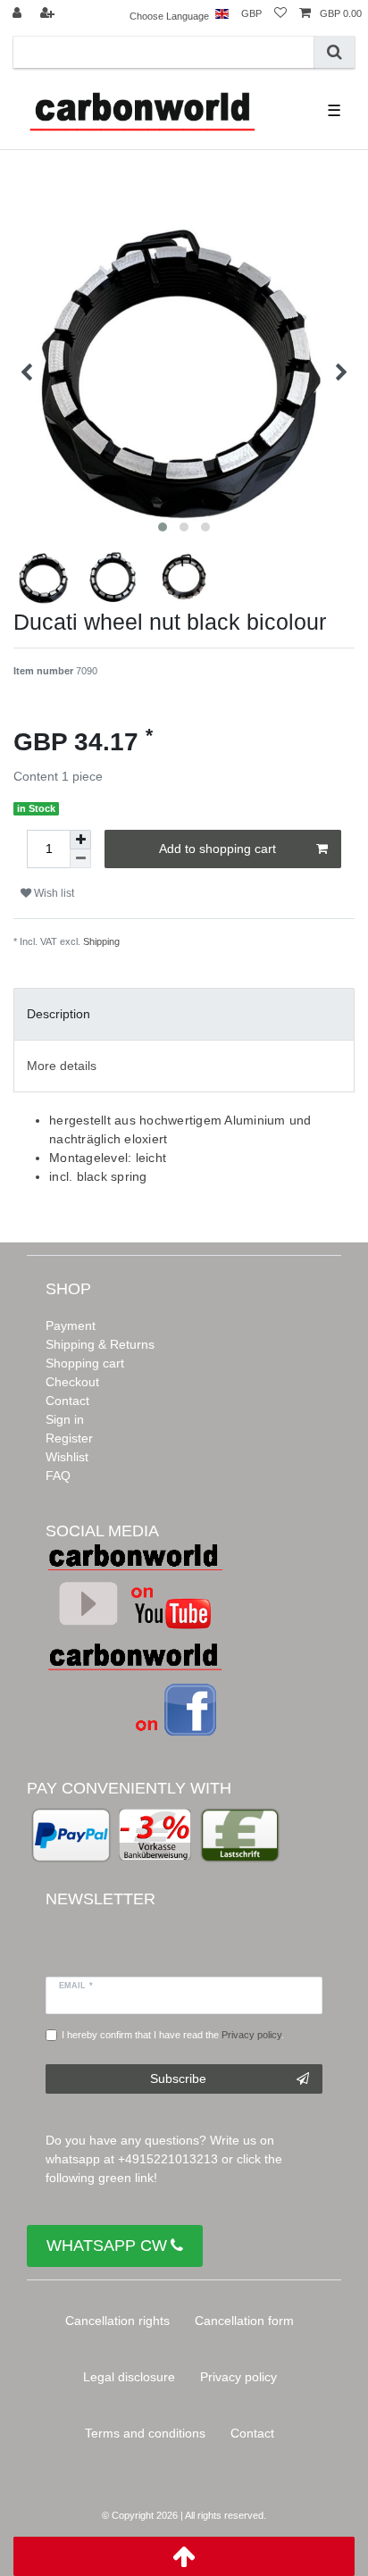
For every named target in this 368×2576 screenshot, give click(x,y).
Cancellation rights (117, 2321)
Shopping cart (85, 1363)
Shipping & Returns (100, 1344)
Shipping (101, 941)
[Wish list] (280, 14)
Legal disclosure (129, 2377)
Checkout (72, 1382)
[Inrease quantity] (80, 840)
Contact (67, 1401)
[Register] (49, 14)
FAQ (58, 1476)
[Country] (222, 14)
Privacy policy (238, 2377)
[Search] (335, 52)
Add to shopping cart (217, 849)
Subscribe (178, 2078)
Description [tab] (59, 1014)
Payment (71, 1326)
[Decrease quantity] (80, 859)
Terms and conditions (145, 2433)
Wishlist (67, 1457)
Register (69, 1438)
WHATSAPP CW (107, 2246)
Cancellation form (244, 2321)
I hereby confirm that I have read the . (173, 2035)
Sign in (65, 1419)
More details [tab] (62, 1066)
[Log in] (19, 14)
